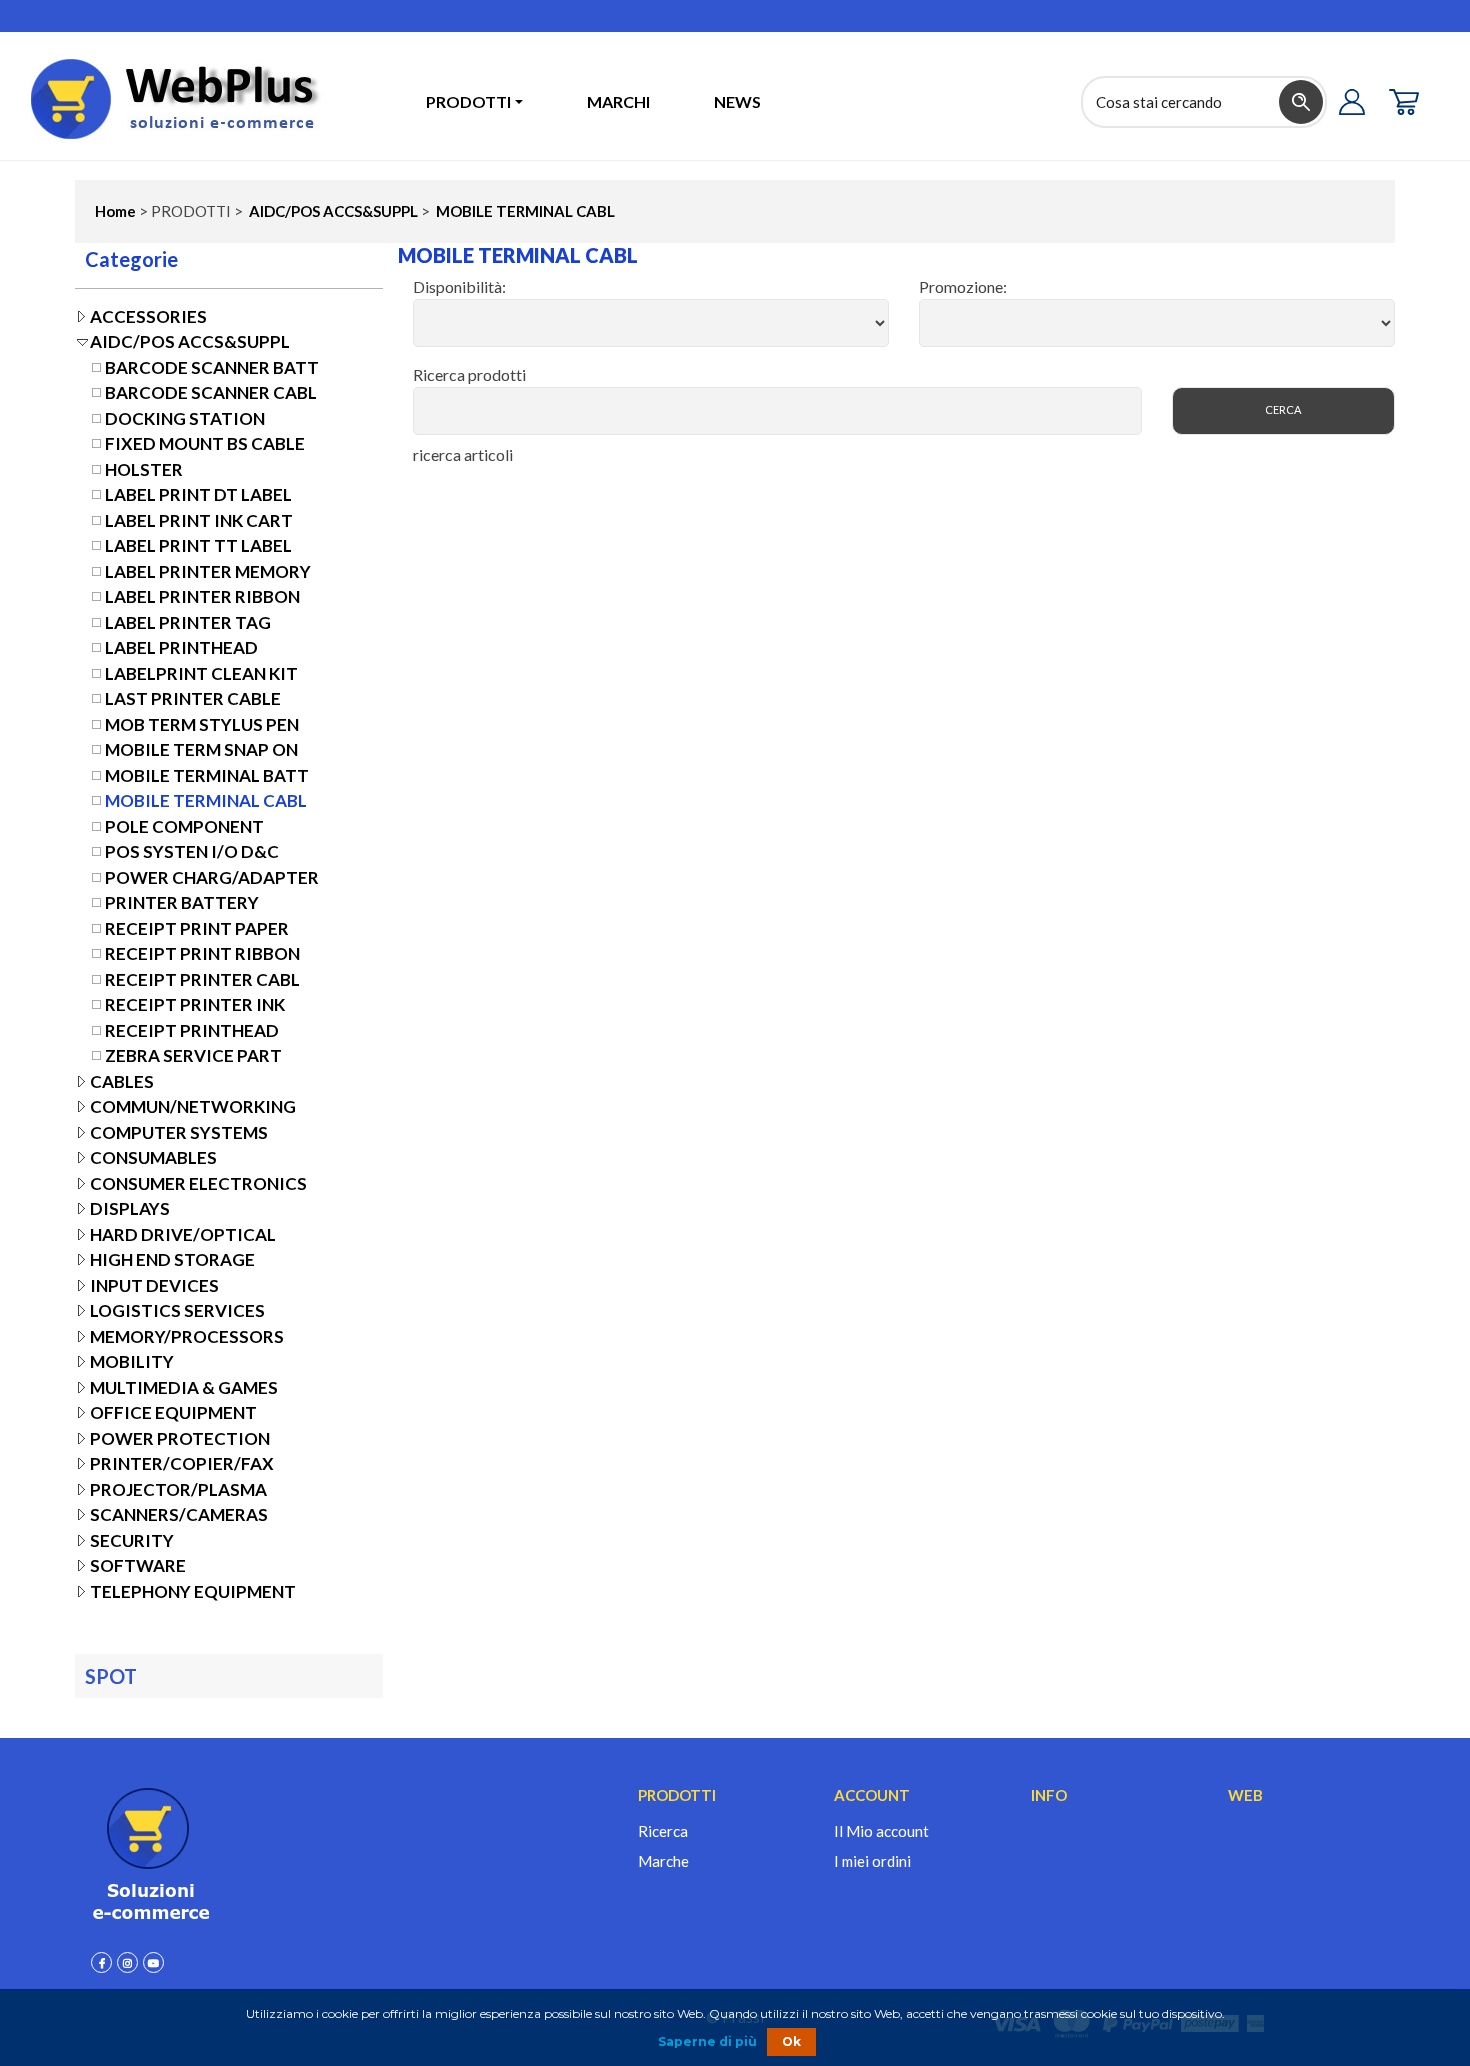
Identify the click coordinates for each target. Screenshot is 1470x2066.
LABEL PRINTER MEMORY (208, 571)
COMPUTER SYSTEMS (179, 1132)
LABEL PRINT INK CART (199, 520)
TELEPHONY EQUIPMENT (193, 1591)
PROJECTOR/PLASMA (178, 1489)
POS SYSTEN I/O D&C (192, 851)
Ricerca (663, 1831)
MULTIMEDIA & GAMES (184, 1387)
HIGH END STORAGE (172, 1259)
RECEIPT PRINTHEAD (192, 1030)
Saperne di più (707, 2041)
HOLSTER (144, 469)
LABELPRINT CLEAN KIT (201, 673)
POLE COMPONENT (184, 826)
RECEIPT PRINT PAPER (197, 928)
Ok (791, 2041)
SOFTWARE (138, 1565)
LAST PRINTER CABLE (193, 698)
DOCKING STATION (185, 418)
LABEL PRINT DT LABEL (198, 494)
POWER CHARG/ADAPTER (212, 877)
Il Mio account (881, 1831)
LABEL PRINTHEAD (181, 647)
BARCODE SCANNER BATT (212, 367)
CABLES (122, 1081)
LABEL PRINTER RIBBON (202, 596)
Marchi (618, 101)
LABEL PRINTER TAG (188, 622)
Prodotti (468, 101)
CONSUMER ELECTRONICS (198, 1183)
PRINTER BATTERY (182, 902)
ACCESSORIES (148, 316)
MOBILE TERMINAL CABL (524, 211)
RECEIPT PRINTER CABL (202, 979)
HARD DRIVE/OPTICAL (183, 1234)
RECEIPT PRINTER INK (195, 1004)
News (737, 101)
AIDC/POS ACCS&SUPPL (332, 211)
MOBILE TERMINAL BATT (207, 775)
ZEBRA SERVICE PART (193, 1055)
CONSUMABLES (153, 1157)
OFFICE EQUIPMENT (173, 1412)
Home (115, 211)
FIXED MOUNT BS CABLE (205, 443)
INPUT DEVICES (154, 1285)
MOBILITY (132, 1361)
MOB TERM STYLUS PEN (202, 724)
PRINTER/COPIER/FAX (182, 1463)
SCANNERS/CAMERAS (179, 1514)
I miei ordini (872, 1861)
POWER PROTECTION (180, 1438)
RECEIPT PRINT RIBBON (202, 953)
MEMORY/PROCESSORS (187, 1336)
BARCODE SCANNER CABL (211, 392)
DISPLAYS (130, 1208)
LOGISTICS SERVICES (177, 1310)
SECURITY (132, 1540)
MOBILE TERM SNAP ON (201, 749)
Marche (663, 1861)
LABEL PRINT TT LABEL (198, 545)
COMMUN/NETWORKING (193, 1106)
